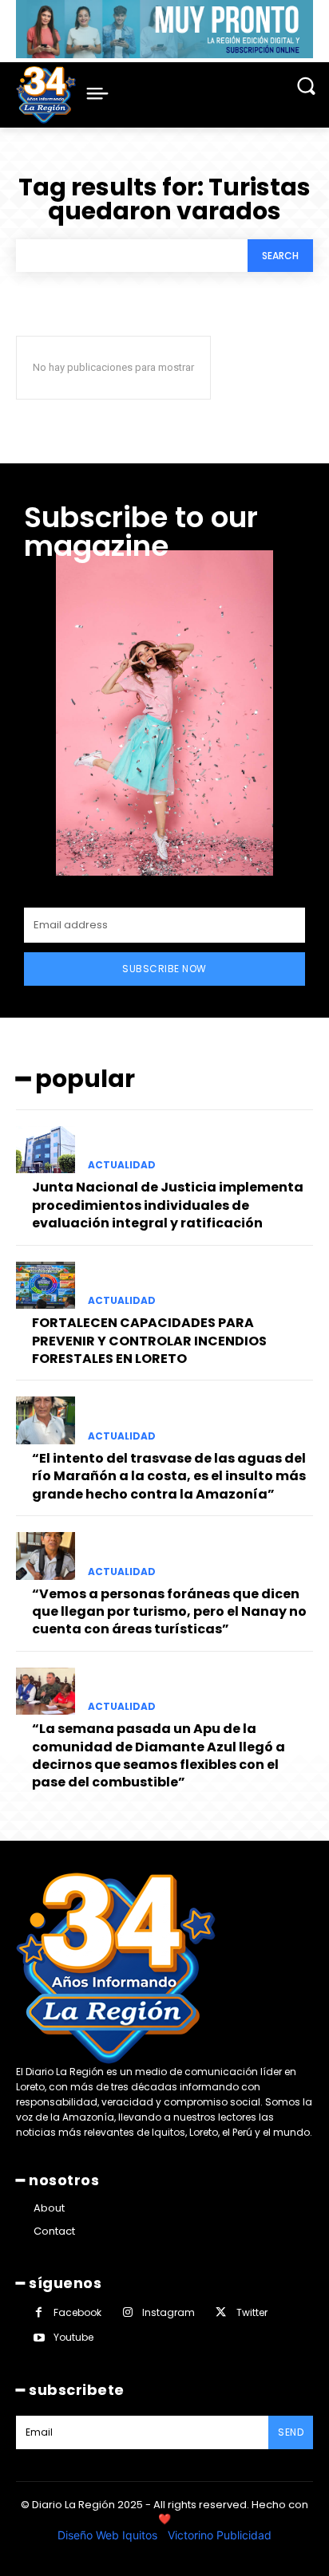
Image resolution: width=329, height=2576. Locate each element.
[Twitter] (221, 2312)
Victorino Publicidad (220, 2535)
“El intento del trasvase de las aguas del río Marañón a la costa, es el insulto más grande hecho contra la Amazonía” (169, 1476)
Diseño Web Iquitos (109, 2535)
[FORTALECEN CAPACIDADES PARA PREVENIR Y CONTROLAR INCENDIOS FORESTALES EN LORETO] (46, 1286)
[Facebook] (39, 2312)
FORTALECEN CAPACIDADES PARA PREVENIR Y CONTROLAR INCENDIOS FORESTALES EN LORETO (149, 1341)
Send (291, 2432)
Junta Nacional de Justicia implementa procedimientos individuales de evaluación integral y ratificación (168, 1205)
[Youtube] (39, 2338)
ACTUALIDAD (122, 1165)
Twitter (252, 2312)
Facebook (77, 2312)
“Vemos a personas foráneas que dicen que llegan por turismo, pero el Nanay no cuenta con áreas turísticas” (169, 1612)
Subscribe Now (164, 969)
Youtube (73, 2337)
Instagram (168, 2312)
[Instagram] (127, 2312)
